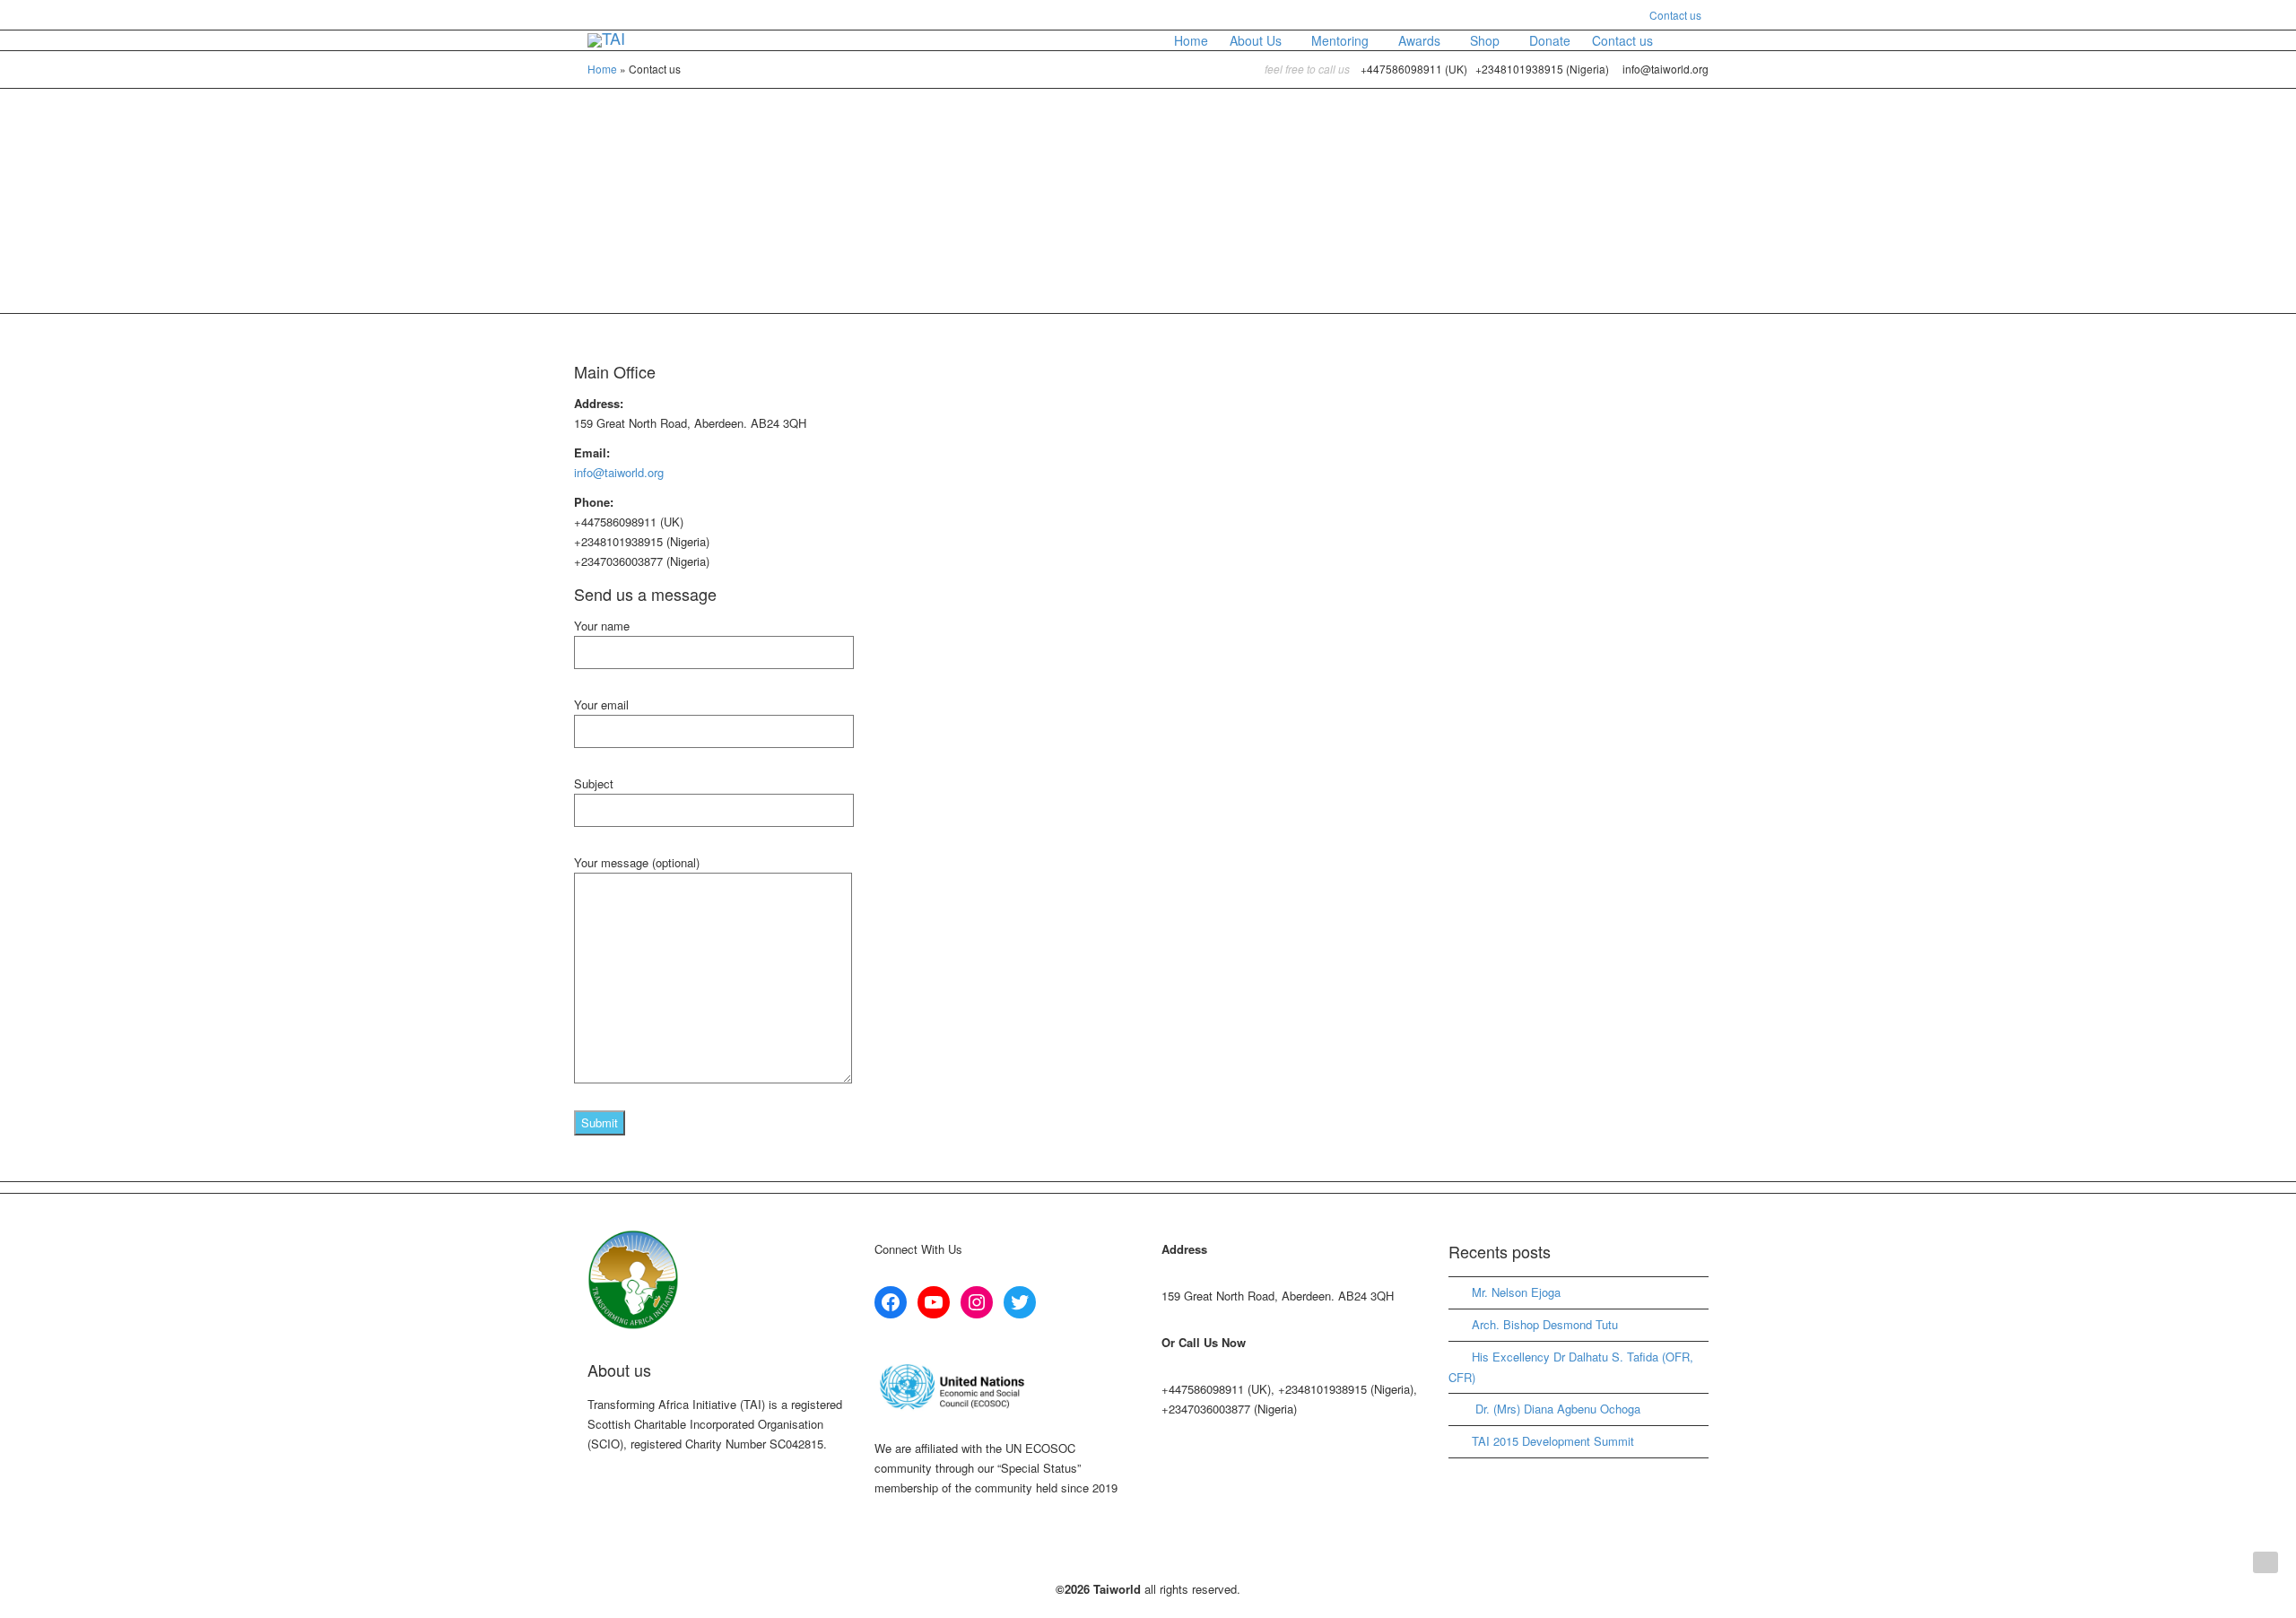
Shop (1487, 40)
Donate (1550, 40)
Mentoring (1342, 40)
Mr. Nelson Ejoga (1516, 1292)
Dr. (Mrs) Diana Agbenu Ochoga (1556, 1409)
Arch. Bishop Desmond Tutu (1545, 1324)
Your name (602, 626)
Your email (601, 705)
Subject (594, 783)
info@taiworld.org (619, 472)
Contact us (1675, 15)
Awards (1421, 40)
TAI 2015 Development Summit (1553, 1441)
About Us (1257, 40)
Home (1191, 40)
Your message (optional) (637, 862)
